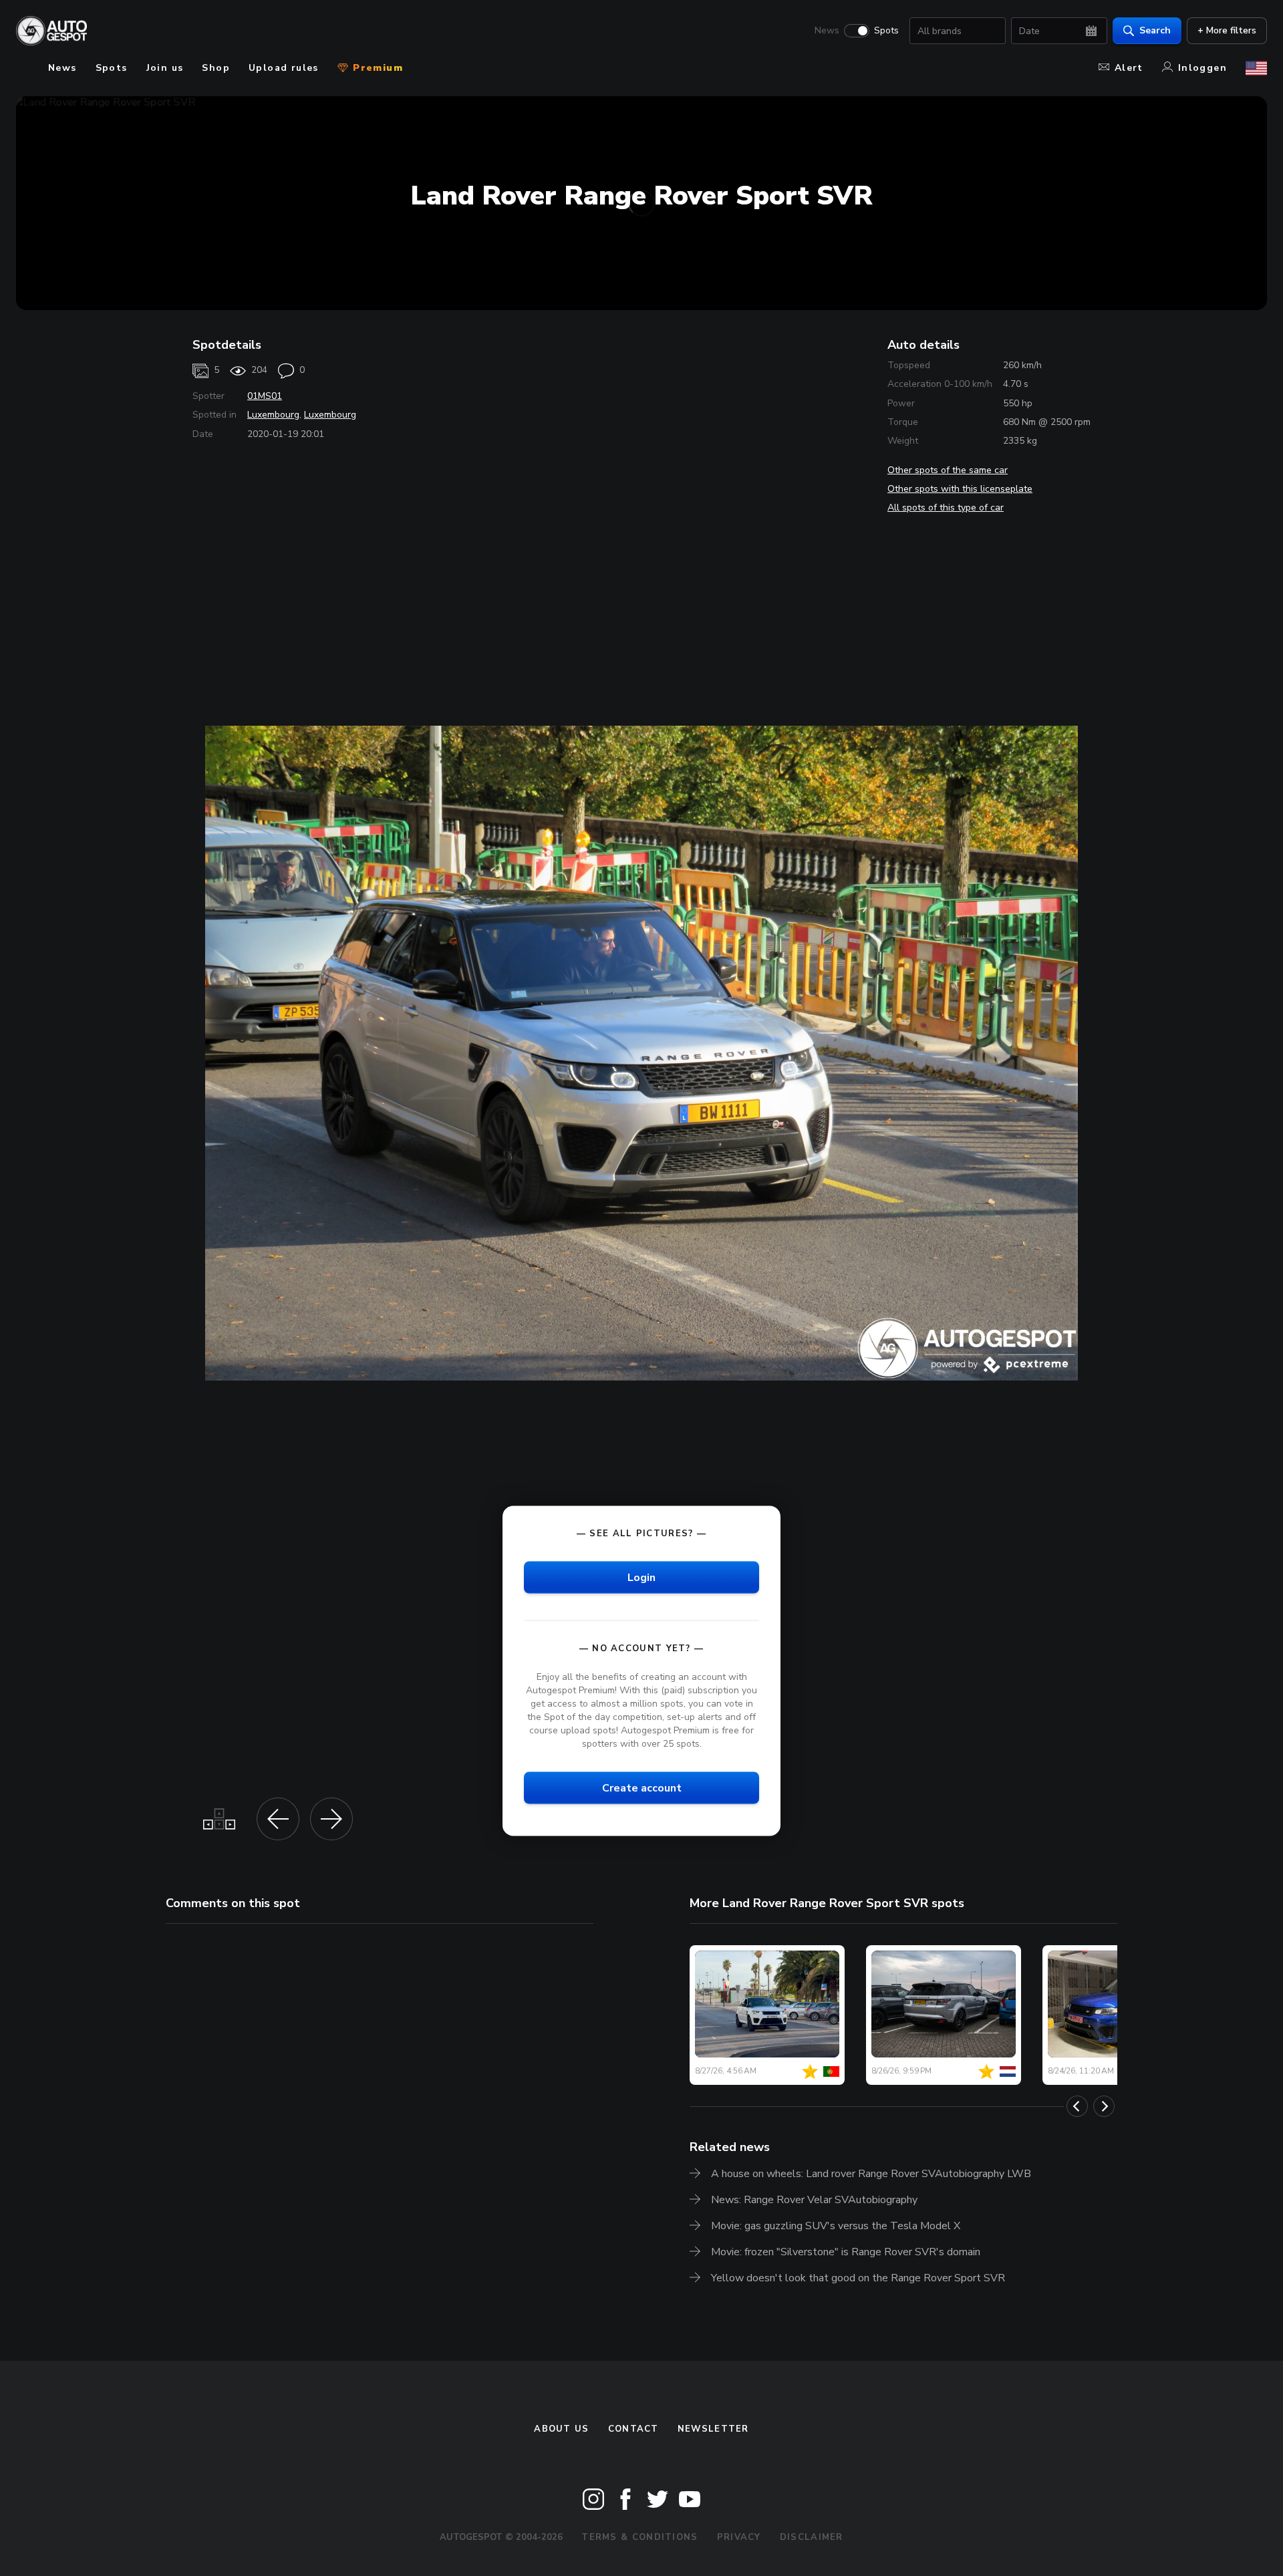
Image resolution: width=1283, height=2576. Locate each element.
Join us (165, 68)
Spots (886, 31)
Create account (642, 1788)
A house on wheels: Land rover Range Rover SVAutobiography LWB (871, 2174)
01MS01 (265, 396)
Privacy (739, 2537)
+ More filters (1227, 30)
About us (561, 2429)
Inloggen (1202, 68)
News (827, 31)
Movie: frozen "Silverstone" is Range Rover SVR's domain (846, 2252)
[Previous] (1077, 2106)
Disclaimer (812, 2537)
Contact (633, 2429)
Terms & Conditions (639, 2537)
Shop (216, 68)
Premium (376, 68)
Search (1155, 30)
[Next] (1104, 2106)
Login (641, 1577)
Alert (1129, 68)
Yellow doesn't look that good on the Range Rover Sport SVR (858, 2278)
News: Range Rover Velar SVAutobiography (814, 2200)
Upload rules (284, 68)
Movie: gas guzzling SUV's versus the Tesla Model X (836, 2226)
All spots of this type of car (946, 508)
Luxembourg (273, 415)
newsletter (713, 2429)
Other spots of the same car (948, 470)
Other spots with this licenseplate (960, 489)
